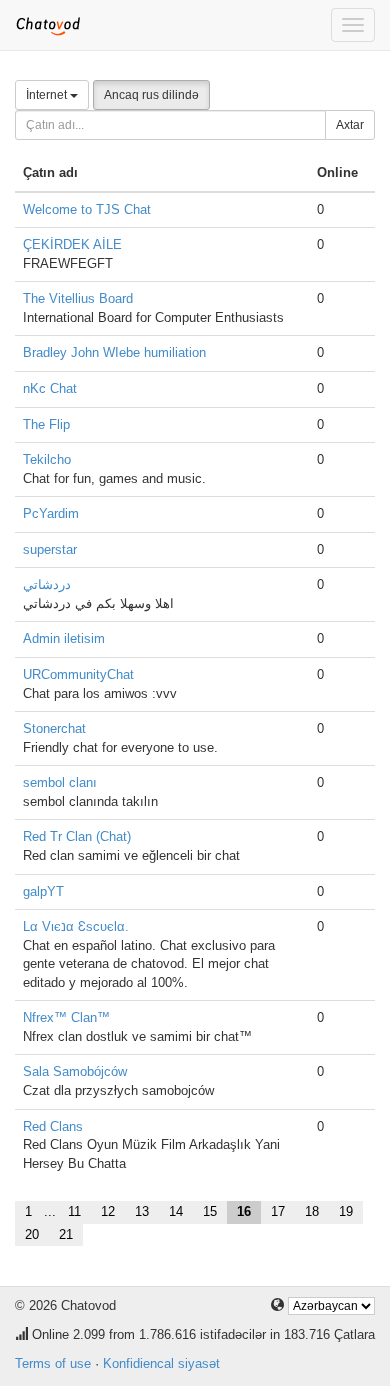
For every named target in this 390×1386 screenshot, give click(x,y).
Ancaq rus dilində (151, 95)
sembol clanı (60, 782)
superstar (50, 549)
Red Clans (53, 1126)
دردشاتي (47, 584)
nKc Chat (50, 388)
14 (176, 1211)
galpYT (43, 891)
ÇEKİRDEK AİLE (72, 244)
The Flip (46, 424)
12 (108, 1211)
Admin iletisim (64, 638)
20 (32, 1234)
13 (142, 1211)
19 (346, 1211)
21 (66, 1234)
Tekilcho (47, 459)
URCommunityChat (78, 674)
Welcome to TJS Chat (87, 209)
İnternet (48, 95)
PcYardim (51, 513)
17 (278, 1211)
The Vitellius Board (78, 298)
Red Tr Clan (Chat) (77, 836)
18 (312, 1211)
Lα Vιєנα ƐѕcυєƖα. (76, 926)
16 (244, 1211)
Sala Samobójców (75, 1071)
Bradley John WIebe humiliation (114, 352)
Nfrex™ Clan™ (66, 1017)
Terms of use (53, 1363)
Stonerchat (54, 728)
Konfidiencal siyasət (161, 1363)
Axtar (350, 125)
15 (210, 1211)
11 (74, 1211)
